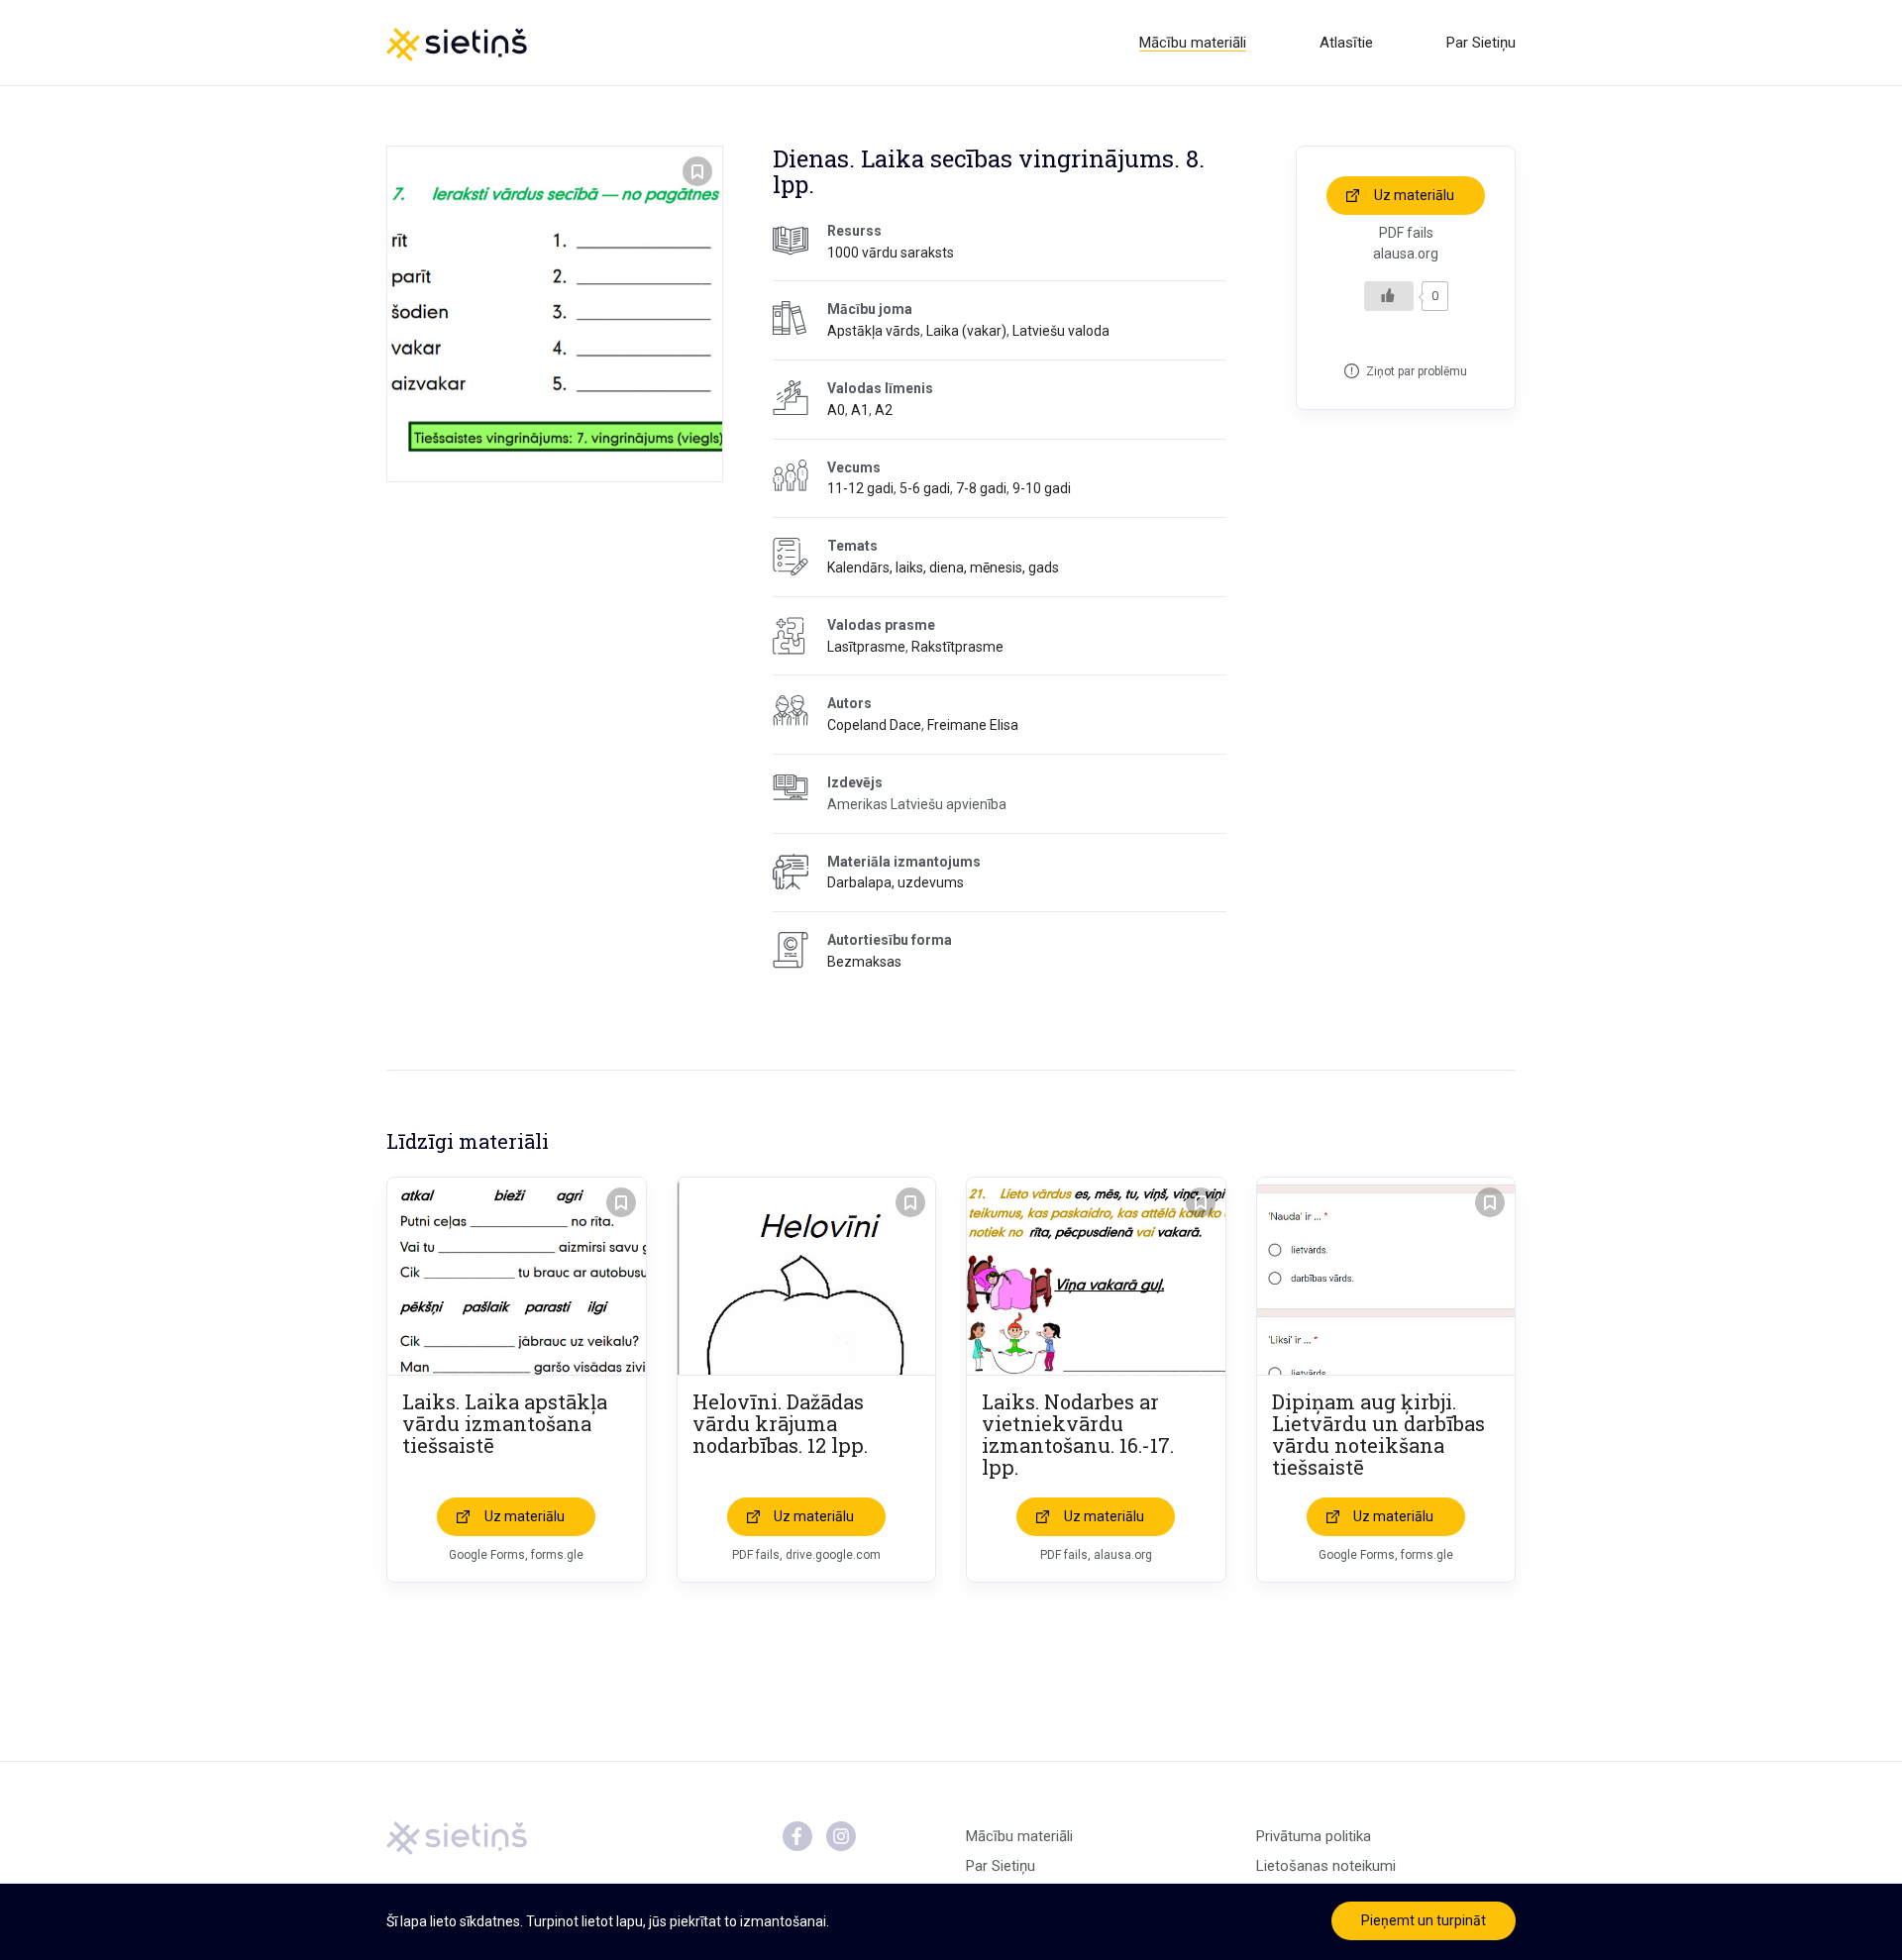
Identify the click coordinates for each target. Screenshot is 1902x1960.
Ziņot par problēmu (1417, 371)
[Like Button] (1389, 296)
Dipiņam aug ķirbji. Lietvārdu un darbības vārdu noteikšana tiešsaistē (1378, 1434)
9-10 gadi (1042, 488)
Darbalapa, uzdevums (896, 882)
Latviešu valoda (1061, 331)
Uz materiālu (1414, 195)
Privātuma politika (1314, 1836)
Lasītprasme (866, 647)
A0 (836, 410)
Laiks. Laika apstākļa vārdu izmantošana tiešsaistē (505, 1423)
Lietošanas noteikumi (1326, 1866)
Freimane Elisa (973, 725)
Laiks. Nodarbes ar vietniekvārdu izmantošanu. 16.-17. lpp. (1078, 1434)
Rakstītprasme (957, 647)
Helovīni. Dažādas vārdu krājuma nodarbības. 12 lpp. (780, 1423)
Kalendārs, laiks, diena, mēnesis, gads (943, 567)
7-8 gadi (981, 488)
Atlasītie (1346, 43)
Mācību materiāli (1193, 43)
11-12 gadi (860, 488)
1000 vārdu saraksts (891, 253)
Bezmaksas (864, 962)
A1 (860, 410)
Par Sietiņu (1481, 43)
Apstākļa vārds (874, 331)
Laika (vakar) (966, 331)
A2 (884, 410)
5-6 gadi (925, 488)
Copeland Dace (874, 725)
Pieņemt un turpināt (1424, 1920)
